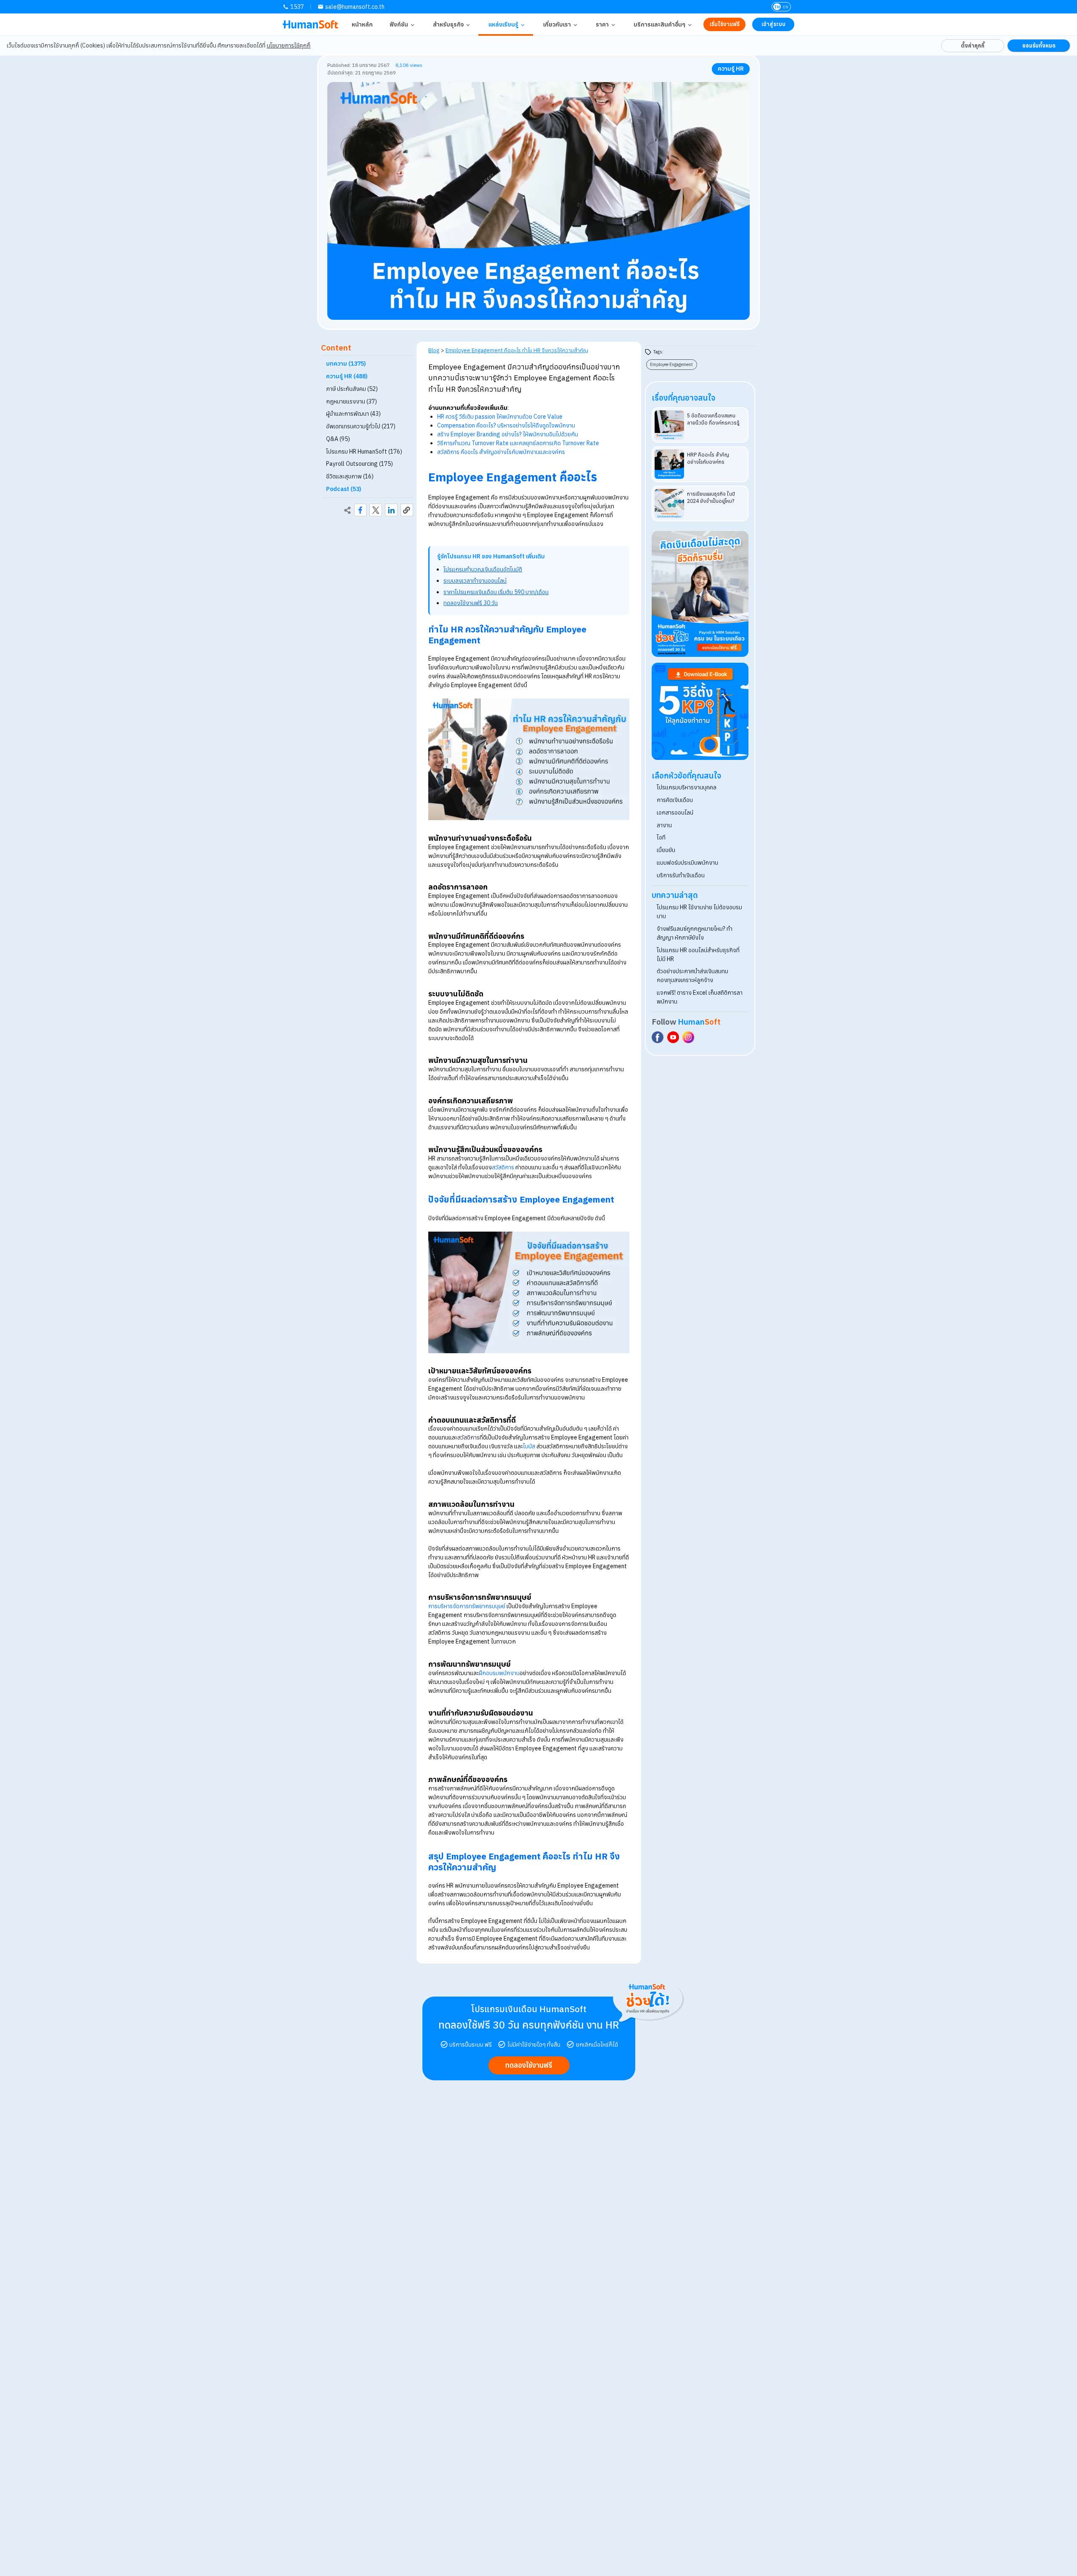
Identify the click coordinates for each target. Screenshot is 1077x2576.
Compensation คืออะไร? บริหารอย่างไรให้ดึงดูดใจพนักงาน (506, 425)
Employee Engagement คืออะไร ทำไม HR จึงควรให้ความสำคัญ (517, 350)
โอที (661, 837)
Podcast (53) (344, 489)
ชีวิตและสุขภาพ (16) (350, 476)
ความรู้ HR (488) (347, 376)
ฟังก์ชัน (399, 24)
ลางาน (664, 825)
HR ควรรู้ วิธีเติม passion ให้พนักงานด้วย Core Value (500, 417)
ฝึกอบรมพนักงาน (499, 1673)
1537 (297, 7)
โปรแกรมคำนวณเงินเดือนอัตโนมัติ (483, 569)
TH (777, 7)
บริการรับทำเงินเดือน (681, 875)
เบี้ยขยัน (666, 850)
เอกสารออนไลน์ (675, 813)
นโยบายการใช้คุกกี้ (289, 45)
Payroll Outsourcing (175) (359, 464)
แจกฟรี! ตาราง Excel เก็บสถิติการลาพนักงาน (700, 997)
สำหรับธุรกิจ (448, 24)
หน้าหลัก (362, 24)
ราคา (602, 24)
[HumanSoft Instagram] (688, 1037)
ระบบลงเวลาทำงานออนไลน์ (475, 581)
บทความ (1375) (346, 364)
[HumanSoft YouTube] (673, 1037)
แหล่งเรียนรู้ (503, 24)
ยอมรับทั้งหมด (1039, 45)
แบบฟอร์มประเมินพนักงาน (687, 863)
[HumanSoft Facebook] (658, 1037)
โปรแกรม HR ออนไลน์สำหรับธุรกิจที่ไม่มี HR (698, 955)
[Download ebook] (700, 711)
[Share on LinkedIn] (391, 510)
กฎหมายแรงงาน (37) (351, 401)
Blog (434, 350)
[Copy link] (407, 510)
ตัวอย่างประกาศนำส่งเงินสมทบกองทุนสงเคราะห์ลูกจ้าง (692, 976)
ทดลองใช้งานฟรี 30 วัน (471, 603)
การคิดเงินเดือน (675, 800)
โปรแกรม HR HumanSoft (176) (364, 451)
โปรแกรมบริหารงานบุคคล (687, 787)
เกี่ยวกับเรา (557, 24)
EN (786, 7)
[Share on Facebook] (361, 510)
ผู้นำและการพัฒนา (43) (353, 414)
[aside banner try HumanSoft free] (700, 594)
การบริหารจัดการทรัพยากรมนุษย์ (467, 1606)
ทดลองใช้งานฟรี (529, 2065)
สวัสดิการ (503, 1167)
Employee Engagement (671, 364)
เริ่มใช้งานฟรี (725, 24)
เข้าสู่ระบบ (773, 24)
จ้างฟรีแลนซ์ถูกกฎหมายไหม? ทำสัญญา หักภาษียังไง (695, 933)
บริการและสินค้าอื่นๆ (659, 24)
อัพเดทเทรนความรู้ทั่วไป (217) (361, 426)
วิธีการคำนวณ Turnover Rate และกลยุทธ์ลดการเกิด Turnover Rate (518, 443)
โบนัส (529, 1446)
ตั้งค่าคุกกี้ (973, 45)
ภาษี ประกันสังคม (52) (352, 389)
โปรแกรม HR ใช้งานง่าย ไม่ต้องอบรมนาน (699, 912)
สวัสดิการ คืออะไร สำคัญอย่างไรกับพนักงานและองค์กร (501, 452)
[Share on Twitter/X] (376, 510)
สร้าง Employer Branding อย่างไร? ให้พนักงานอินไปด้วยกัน (508, 434)
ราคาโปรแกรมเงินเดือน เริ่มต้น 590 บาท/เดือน (496, 592)
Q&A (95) (338, 439)
